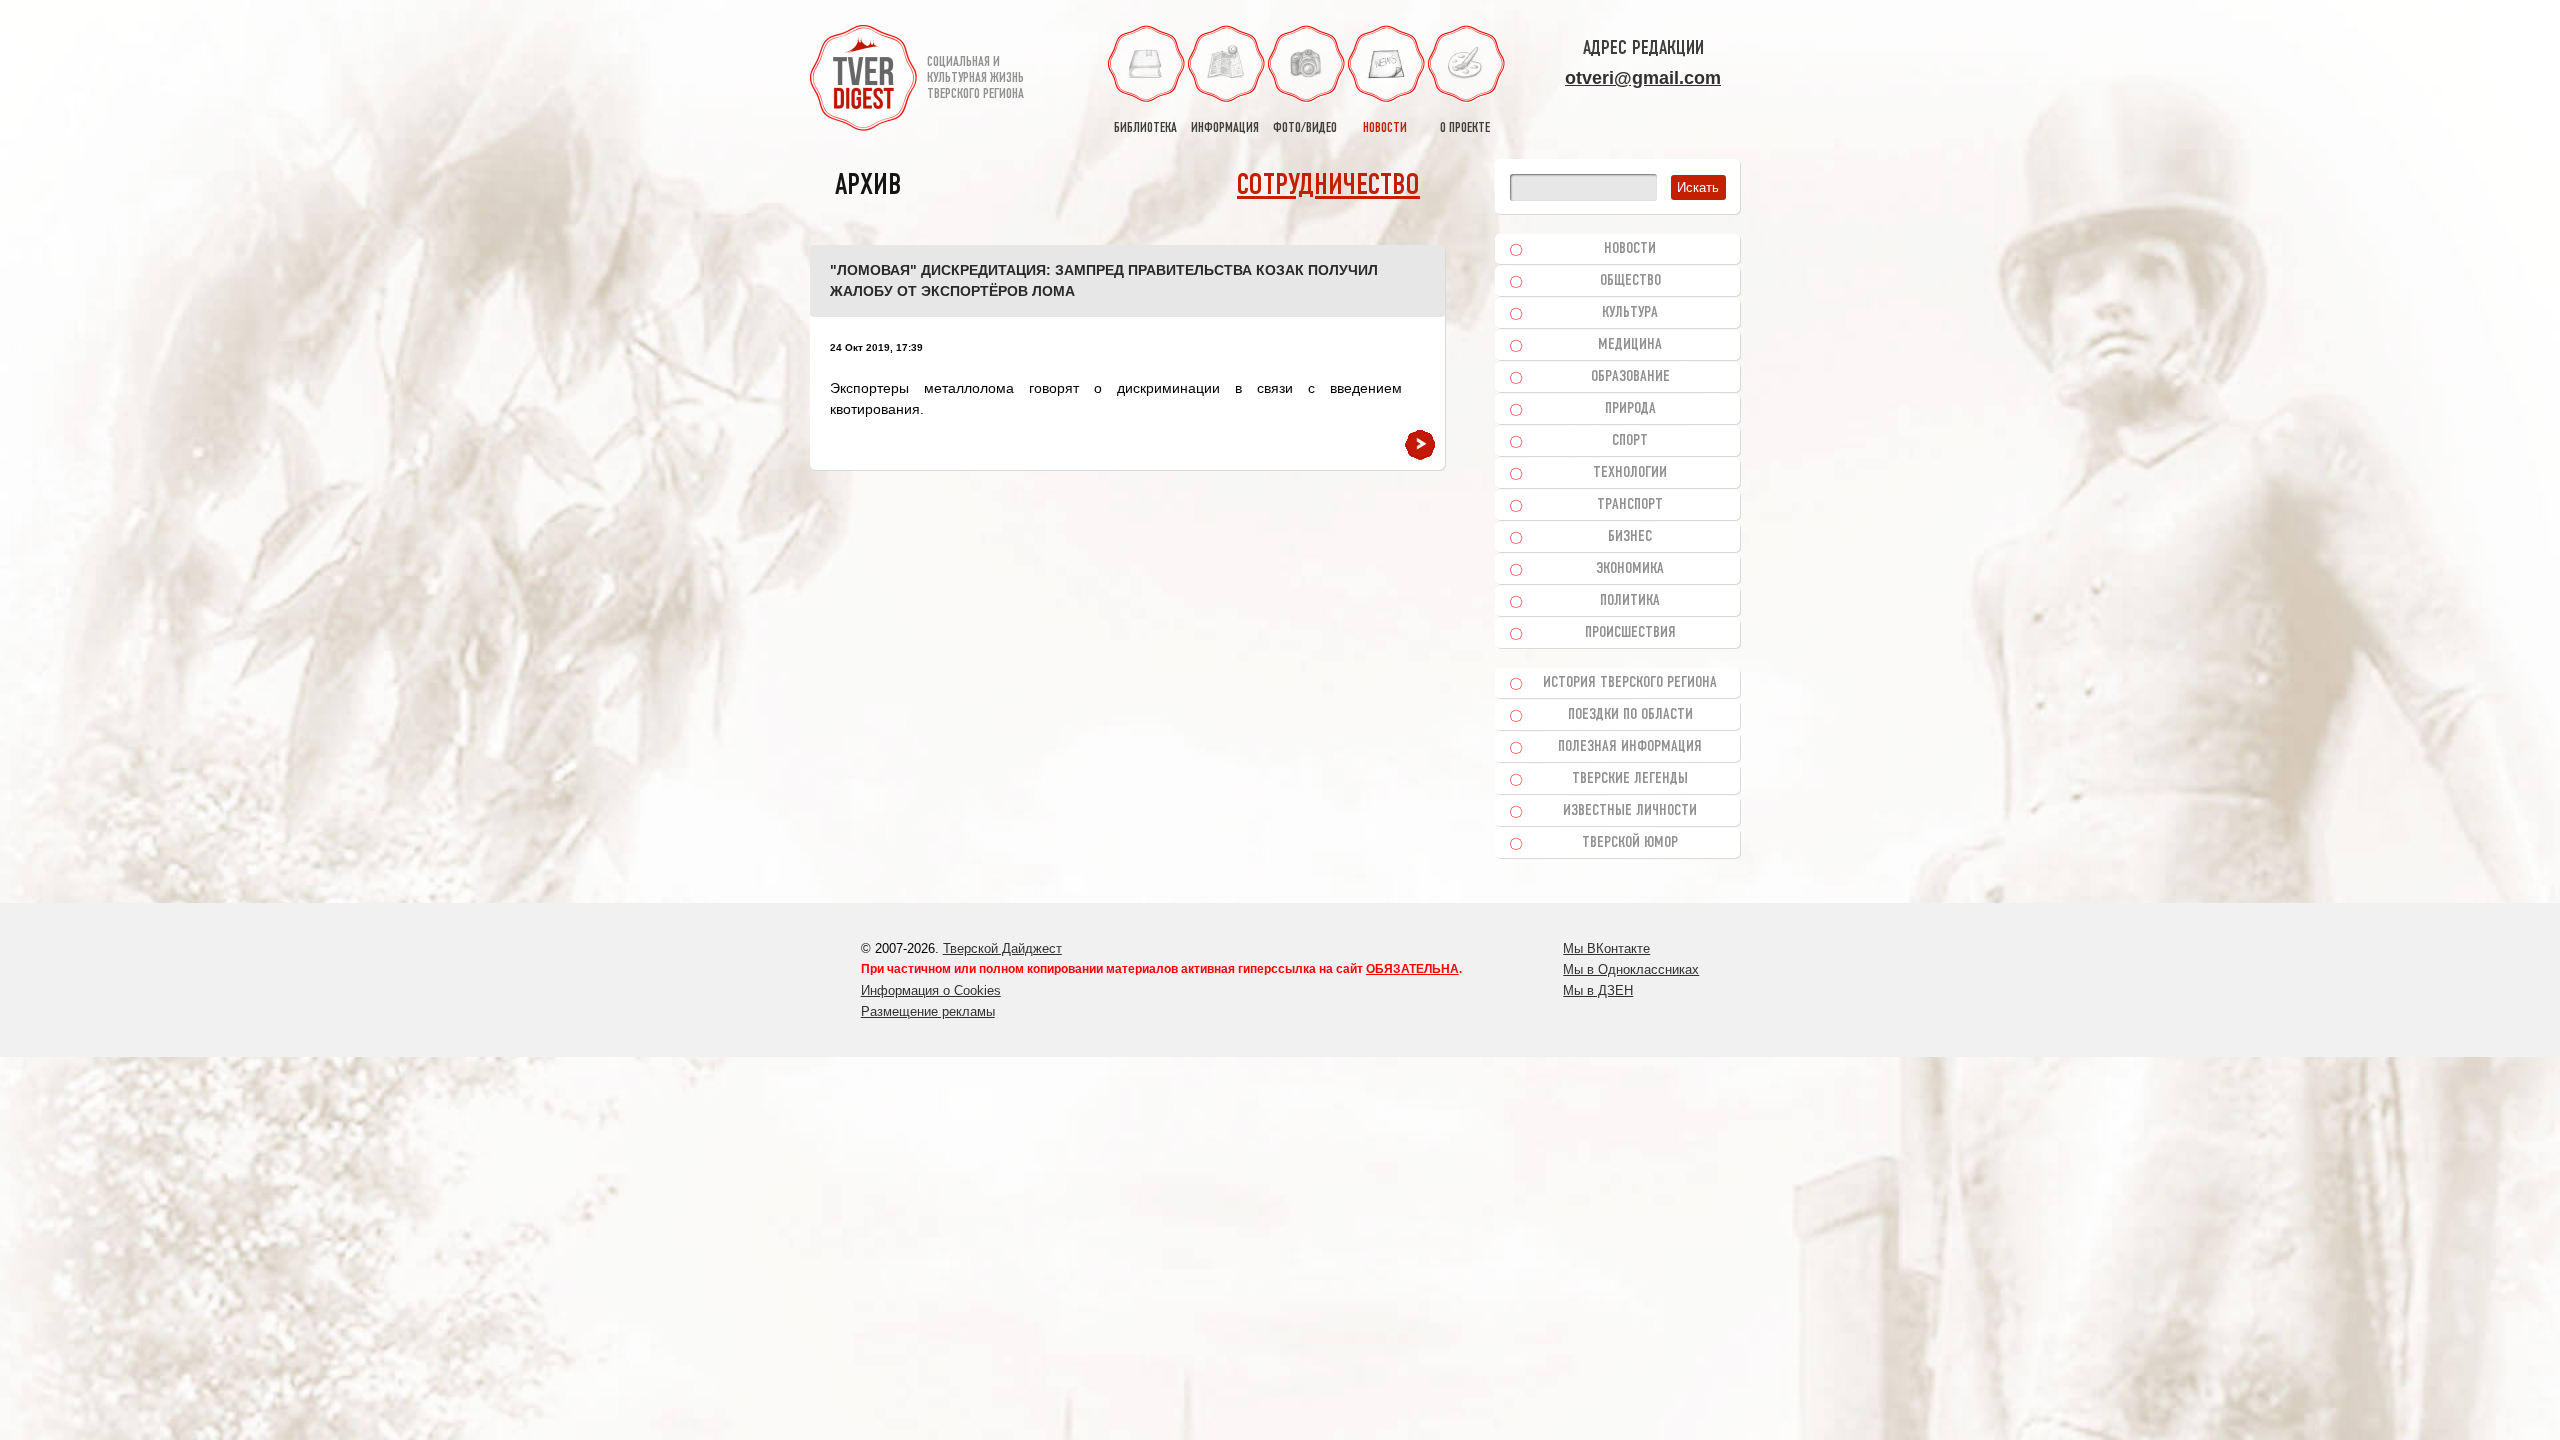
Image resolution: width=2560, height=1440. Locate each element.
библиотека (1145, 128)
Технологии (1630, 473)
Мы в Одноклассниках (1631, 969)
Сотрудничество (1328, 186)
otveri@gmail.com (1643, 78)
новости (1385, 128)
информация (1225, 128)
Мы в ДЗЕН (1598, 990)
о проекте (1465, 128)
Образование (1630, 377)
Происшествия (1630, 633)
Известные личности (1630, 811)
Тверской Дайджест (1002, 948)
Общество (1630, 281)
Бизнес (1630, 537)
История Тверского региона (1630, 683)
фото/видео (1305, 128)
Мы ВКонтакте (1606, 948)
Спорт (1630, 441)
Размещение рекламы (928, 1011)
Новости (1630, 249)
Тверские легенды (1630, 779)
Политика (1630, 601)
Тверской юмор (1630, 843)
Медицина (1630, 345)
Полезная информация (1630, 747)
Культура (1630, 313)
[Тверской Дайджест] (863, 81)
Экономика (1630, 569)
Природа (1630, 409)
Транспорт (1630, 505)
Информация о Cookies (931, 990)
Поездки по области (1630, 715)
